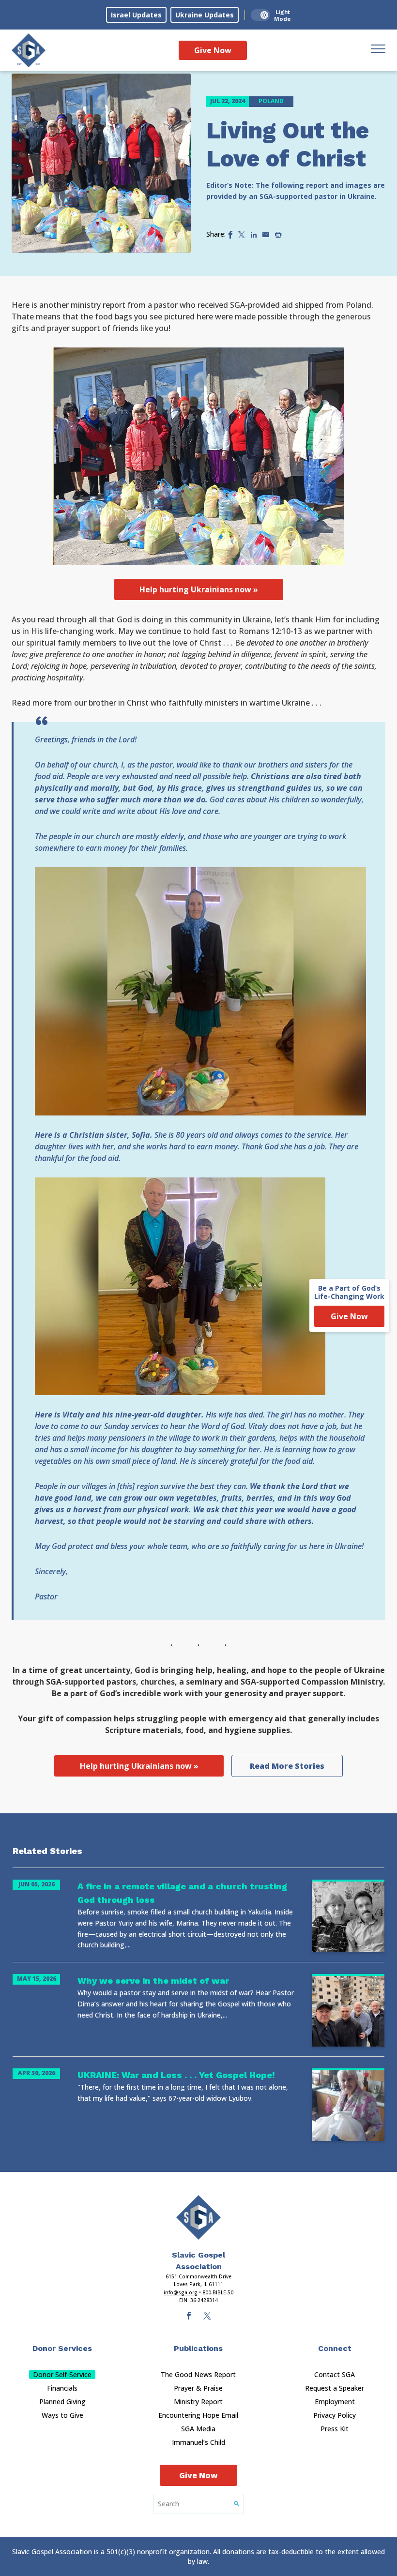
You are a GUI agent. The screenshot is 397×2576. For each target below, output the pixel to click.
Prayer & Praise (198, 2388)
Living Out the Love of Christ (288, 144)
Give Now (213, 50)
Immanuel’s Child (198, 2442)
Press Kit (335, 2429)
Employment (335, 2402)
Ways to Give (62, 2415)
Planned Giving (62, 2402)
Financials (62, 2388)
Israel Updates (136, 15)
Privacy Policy (335, 2415)
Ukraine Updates (205, 15)
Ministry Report (198, 2402)
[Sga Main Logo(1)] (198, 2217)
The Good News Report (198, 2374)
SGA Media (198, 2429)
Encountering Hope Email (198, 2415)
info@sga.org (181, 2292)
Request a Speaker (335, 2388)
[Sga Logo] (29, 50)
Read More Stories (287, 1766)
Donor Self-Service (62, 2374)
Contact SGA (335, 2374)
